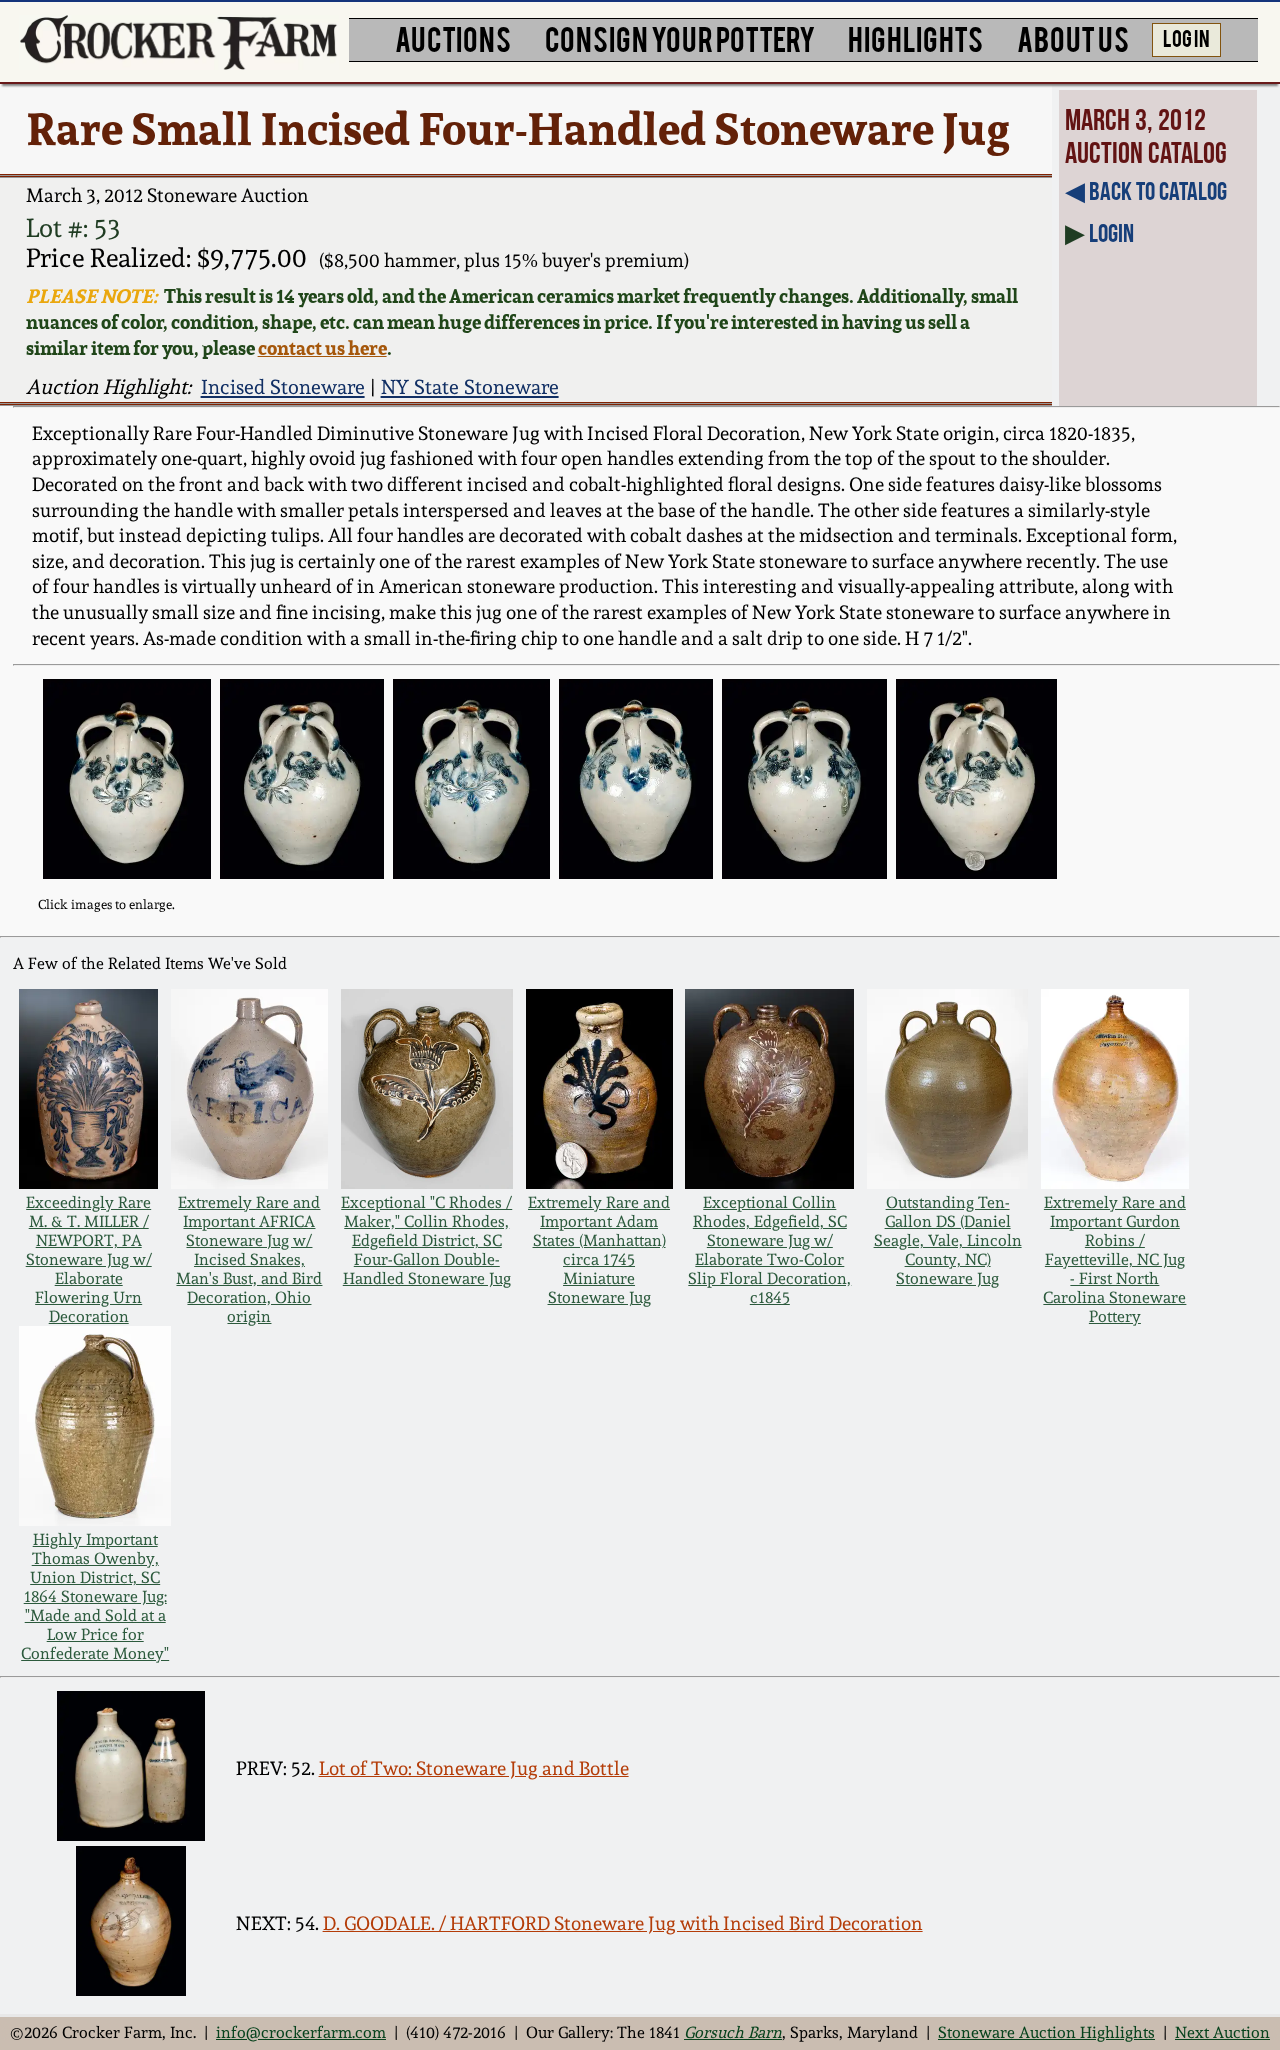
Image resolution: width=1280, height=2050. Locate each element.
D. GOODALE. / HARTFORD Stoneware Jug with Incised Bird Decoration (623, 1923)
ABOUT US (1073, 37)
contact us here (322, 348)
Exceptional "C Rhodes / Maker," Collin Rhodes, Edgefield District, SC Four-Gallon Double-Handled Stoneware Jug (426, 1240)
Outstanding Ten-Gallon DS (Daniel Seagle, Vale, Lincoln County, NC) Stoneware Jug (948, 1240)
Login (1111, 233)
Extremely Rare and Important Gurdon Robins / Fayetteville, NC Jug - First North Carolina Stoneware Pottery (1114, 1259)
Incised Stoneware (283, 387)
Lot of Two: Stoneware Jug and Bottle (474, 1768)
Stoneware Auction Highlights (1046, 2032)
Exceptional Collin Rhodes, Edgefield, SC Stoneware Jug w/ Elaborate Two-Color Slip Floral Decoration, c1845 (769, 1250)
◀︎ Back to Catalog (1146, 191)
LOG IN (1186, 37)
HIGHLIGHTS (915, 37)
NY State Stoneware (470, 387)
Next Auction (1222, 2032)
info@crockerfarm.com (301, 2032)
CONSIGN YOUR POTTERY (680, 37)
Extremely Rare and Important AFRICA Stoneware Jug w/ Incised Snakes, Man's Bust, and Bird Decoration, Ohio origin (249, 1259)
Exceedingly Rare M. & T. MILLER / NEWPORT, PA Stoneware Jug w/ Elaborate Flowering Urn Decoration (89, 1259)
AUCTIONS (453, 37)
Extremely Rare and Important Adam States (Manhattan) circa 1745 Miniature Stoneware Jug (599, 1250)
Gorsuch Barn (733, 2032)
